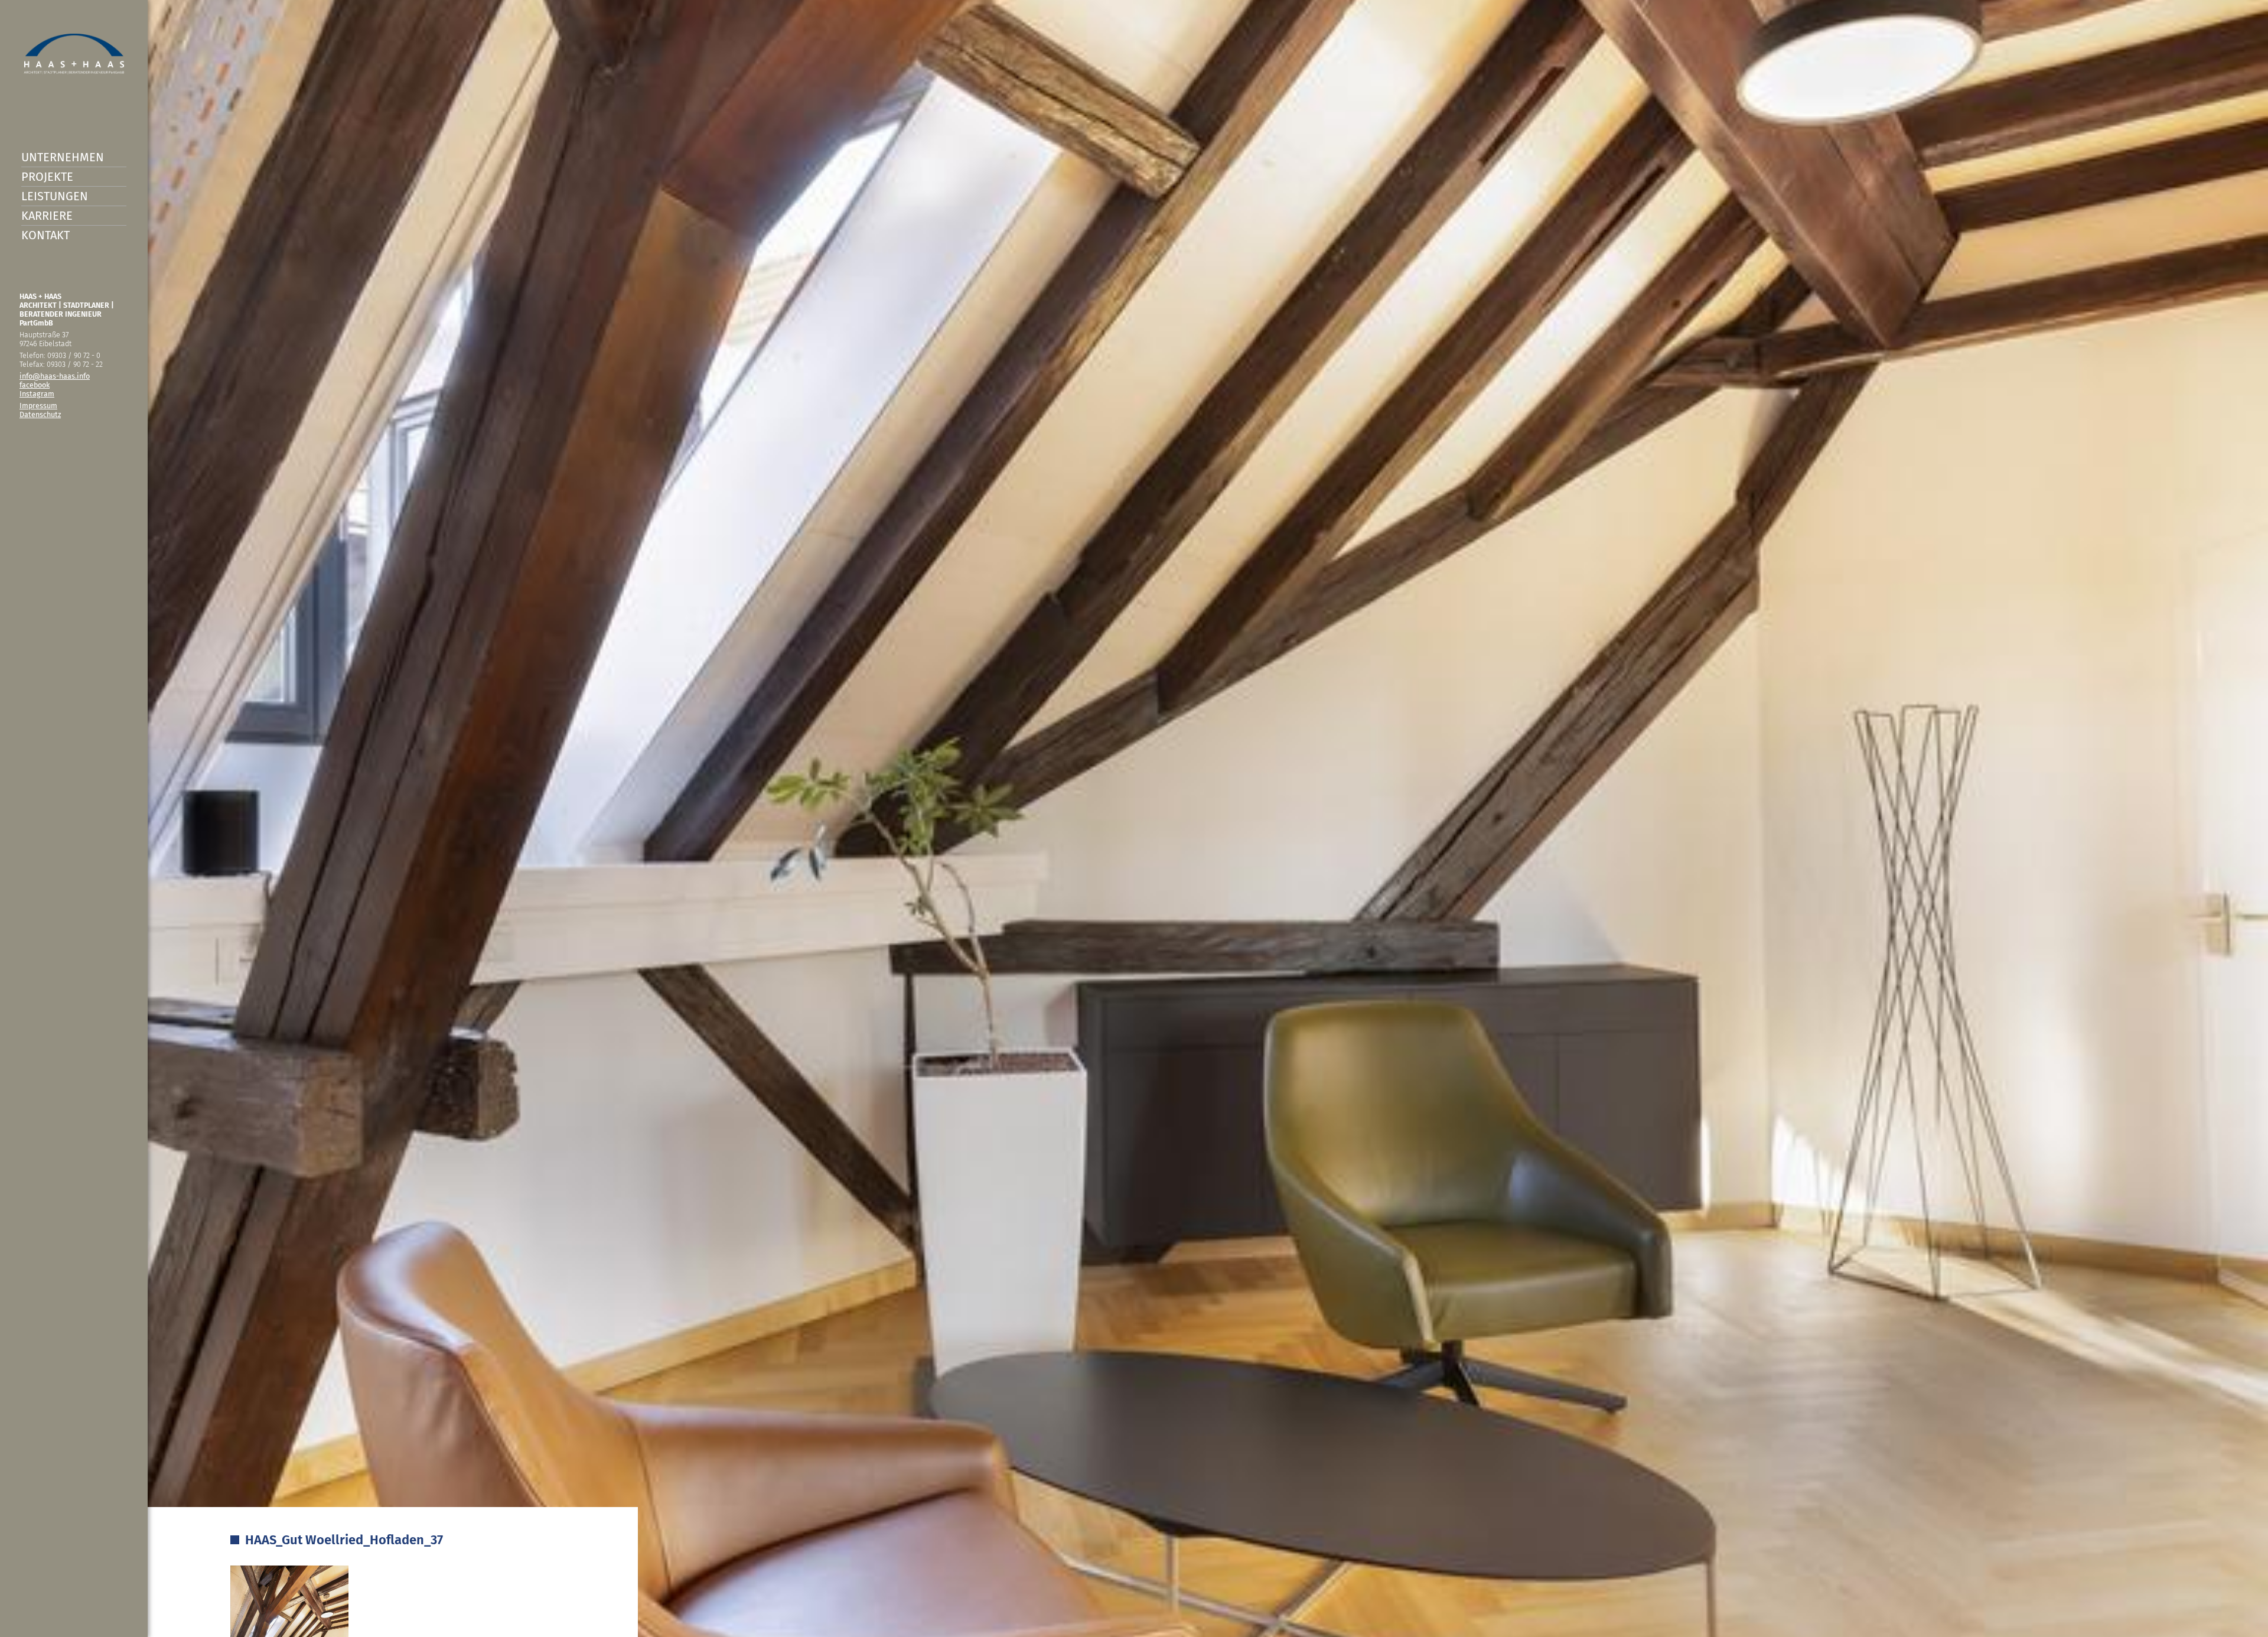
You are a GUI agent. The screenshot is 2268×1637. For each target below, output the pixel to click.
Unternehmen (63, 157)
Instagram (37, 394)
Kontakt (45, 235)
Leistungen (55, 196)
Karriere (47, 216)
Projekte (47, 177)
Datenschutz (40, 414)
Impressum (38, 406)
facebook (35, 385)
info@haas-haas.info (55, 376)
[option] (1134, 818)
